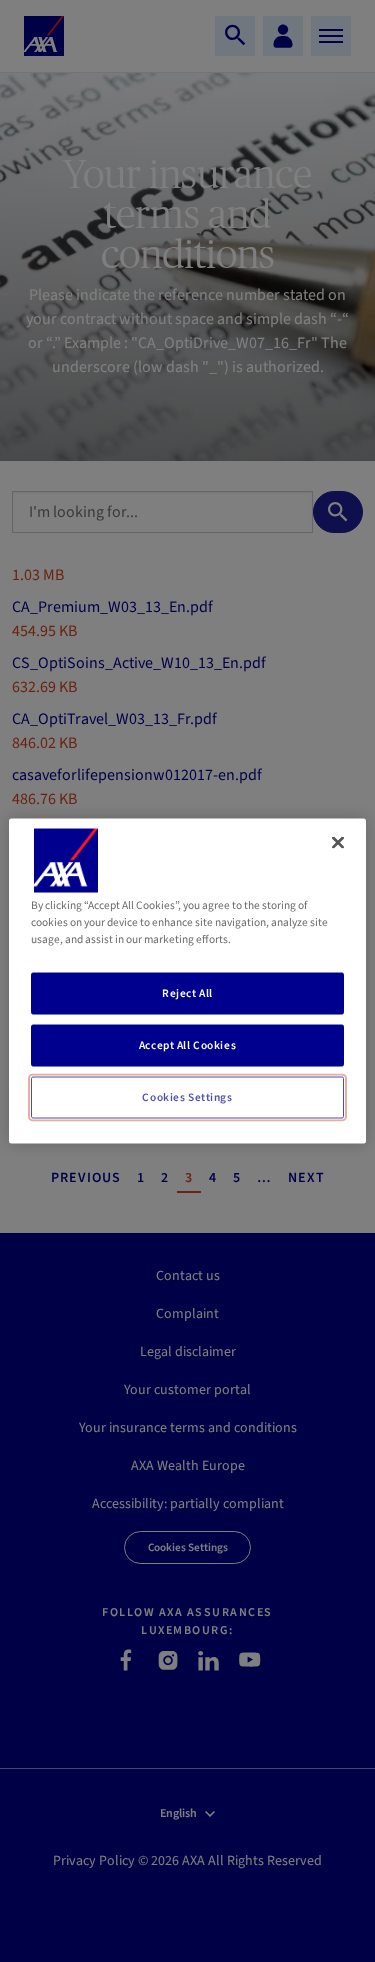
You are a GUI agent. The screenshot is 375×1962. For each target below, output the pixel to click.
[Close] (338, 843)
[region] (187, 981)
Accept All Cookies (187, 1045)
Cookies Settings (187, 1097)
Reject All (187, 993)
